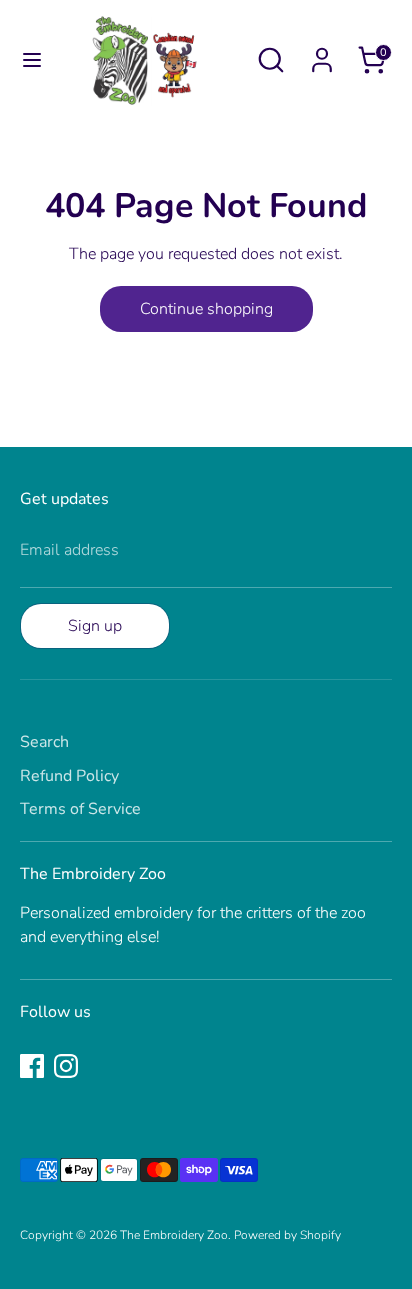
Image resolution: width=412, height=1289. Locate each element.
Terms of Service (80, 809)
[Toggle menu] (22, 60)
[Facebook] (32, 1066)
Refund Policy (69, 776)
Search (44, 742)
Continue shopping (206, 309)
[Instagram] (66, 1066)
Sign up (95, 626)
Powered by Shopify (287, 1235)
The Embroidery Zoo (174, 1235)
